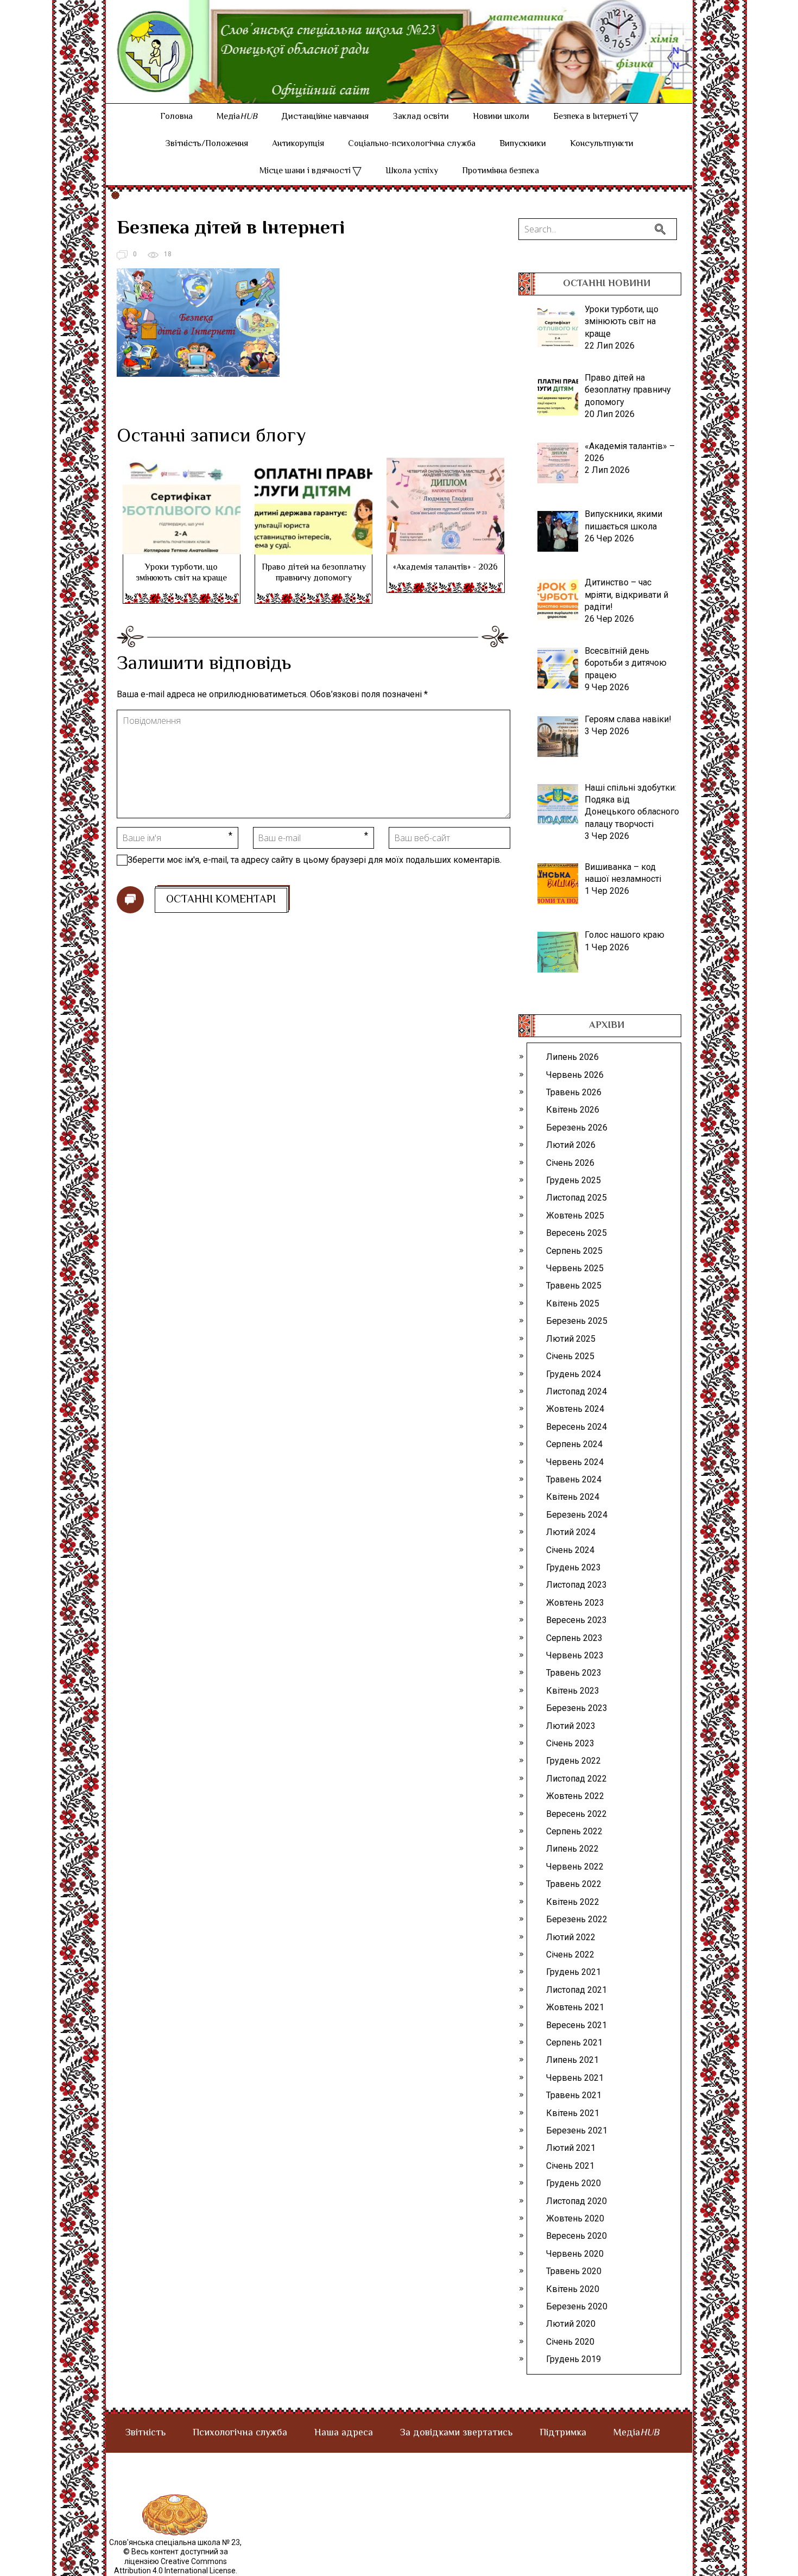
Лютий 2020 (571, 2324)
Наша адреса (344, 2433)
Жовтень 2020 (575, 2218)
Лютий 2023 (571, 1726)
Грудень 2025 (574, 1180)
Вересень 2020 (577, 2236)
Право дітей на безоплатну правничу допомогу (314, 573)
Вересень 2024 (577, 1427)
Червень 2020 (575, 2254)
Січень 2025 (570, 1356)
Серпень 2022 (574, 1831)
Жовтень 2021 (575, 2007)
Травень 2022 (574, 1884)
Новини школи (501, 117)
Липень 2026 (572, 1057)
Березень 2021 (577, 2130)
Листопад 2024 (577, 1391)
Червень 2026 (575, 1075)
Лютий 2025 (571, 1339)
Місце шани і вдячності (305, 171)
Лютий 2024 (571, 1532)
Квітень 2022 (573, 1902)
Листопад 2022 (577, 1779)
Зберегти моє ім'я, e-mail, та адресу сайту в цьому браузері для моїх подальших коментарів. (315, 860)
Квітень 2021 (573, 2113)
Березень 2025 (577, 1321)
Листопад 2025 (577, 1198)
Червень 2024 (575, 1462)
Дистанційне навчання (325, 117)
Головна (176, 117)
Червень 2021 (575, 2078)
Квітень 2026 (573, 1110)
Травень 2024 (574, 1479)
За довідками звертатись (456, 2433)
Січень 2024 (570, 1550)
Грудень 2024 (574, 1374)
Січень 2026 (570, 1163)
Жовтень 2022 (575, 1796)
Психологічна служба (240, 2433)
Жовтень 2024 (575, 1409)
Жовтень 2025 (575, 1216)
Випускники (523, 144)
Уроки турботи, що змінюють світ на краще (181, 573)
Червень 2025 (575, 1268)
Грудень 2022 (574, 1761)
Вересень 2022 (577, 1814)
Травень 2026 (574, 1092)
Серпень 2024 (574, 1444)
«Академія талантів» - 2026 (445, 568)
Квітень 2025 (573, 1303)
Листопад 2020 (577, 2201)
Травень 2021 (574, 2095)
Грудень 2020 (574, 2183)
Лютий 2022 (571, 1937)
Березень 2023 (577, 1708)
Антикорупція (298, 144)
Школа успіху (412, 171)
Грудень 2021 (574, 1972)
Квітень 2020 (573, 2289)
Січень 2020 (570, 2342)
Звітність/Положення (207, 144)
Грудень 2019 (574, 2359)
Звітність (145, 2433)
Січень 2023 (570, 1743)
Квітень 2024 (573, 1497)
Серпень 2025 (574, 1251)
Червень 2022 (575, 1867)
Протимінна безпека (501, 171)
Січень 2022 (570, 1955)
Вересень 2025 (577, 1233)
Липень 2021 (572, 2060)
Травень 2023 (574, 1673)
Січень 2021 (570, 2166)
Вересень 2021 (577, 2025)
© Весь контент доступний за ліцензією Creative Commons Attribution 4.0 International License (175, 2561)
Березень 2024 (577, 1515)
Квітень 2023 (573, 1691)
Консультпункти (602, 144)
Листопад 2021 (577, 1990)
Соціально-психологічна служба (412, 144)
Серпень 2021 (574, 2043)
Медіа (237, 117)
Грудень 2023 (574, 1567)
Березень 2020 (577, 2306)
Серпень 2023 (574, 1638)
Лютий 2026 (571, 1145)
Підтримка (563, 2433)
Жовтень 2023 (575, 1603)
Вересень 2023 (577, 1620)
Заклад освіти (421, 117)
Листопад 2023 (577, 1585)
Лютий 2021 (571, 2148)
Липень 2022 (572, 1849)
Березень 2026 (577, 1128)
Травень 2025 (574, 1286)
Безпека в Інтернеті (590, 117)
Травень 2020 (574, 2271)
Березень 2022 (577, 1919)
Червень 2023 (575, 1655)
